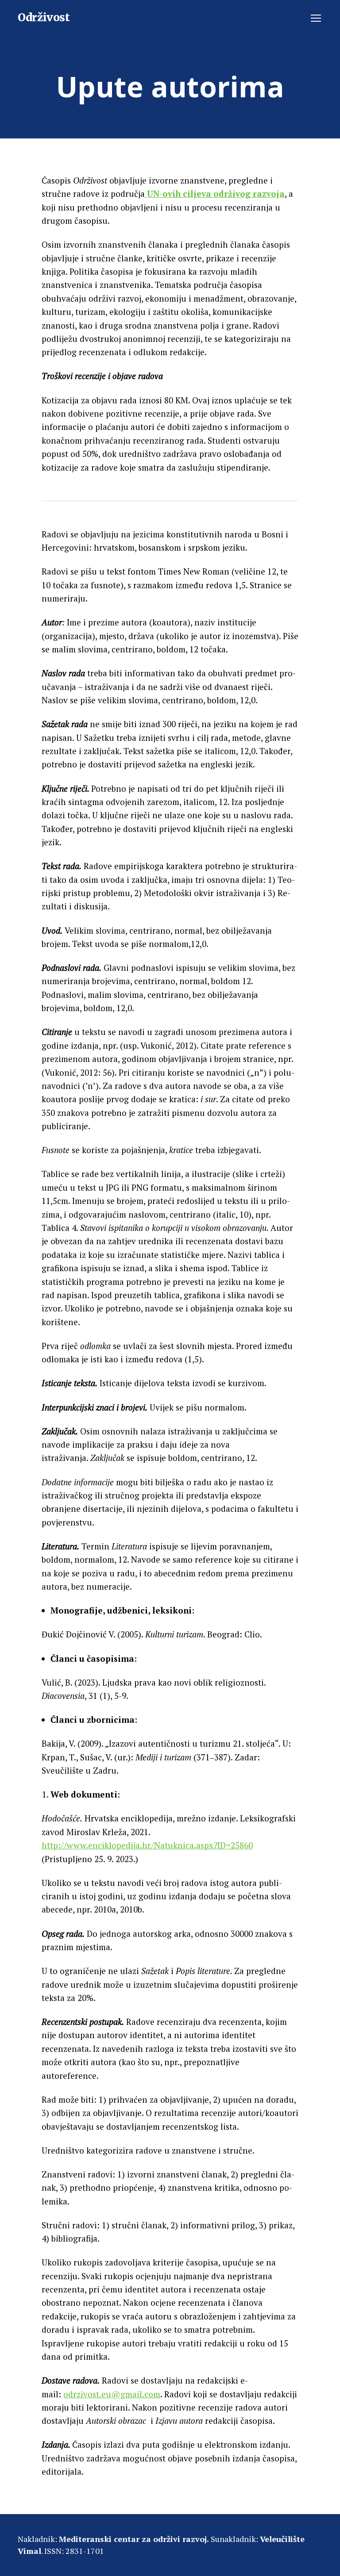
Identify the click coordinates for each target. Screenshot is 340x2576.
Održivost (44, 18)
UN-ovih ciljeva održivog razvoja (215, 194)
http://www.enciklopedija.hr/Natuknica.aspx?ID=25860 (147, 1845)
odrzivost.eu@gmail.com (112, 2394)
